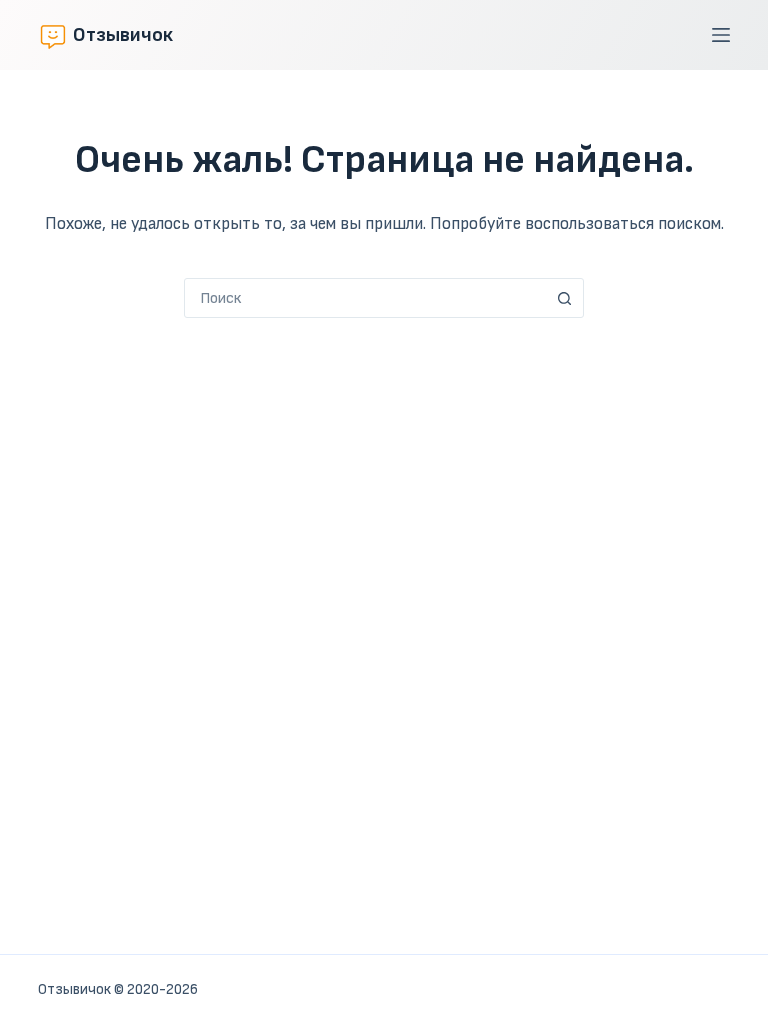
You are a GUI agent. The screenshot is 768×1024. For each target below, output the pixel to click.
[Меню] (721, 35)
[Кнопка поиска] (564, 298)
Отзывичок (123, 35)
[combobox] (365, 298)
